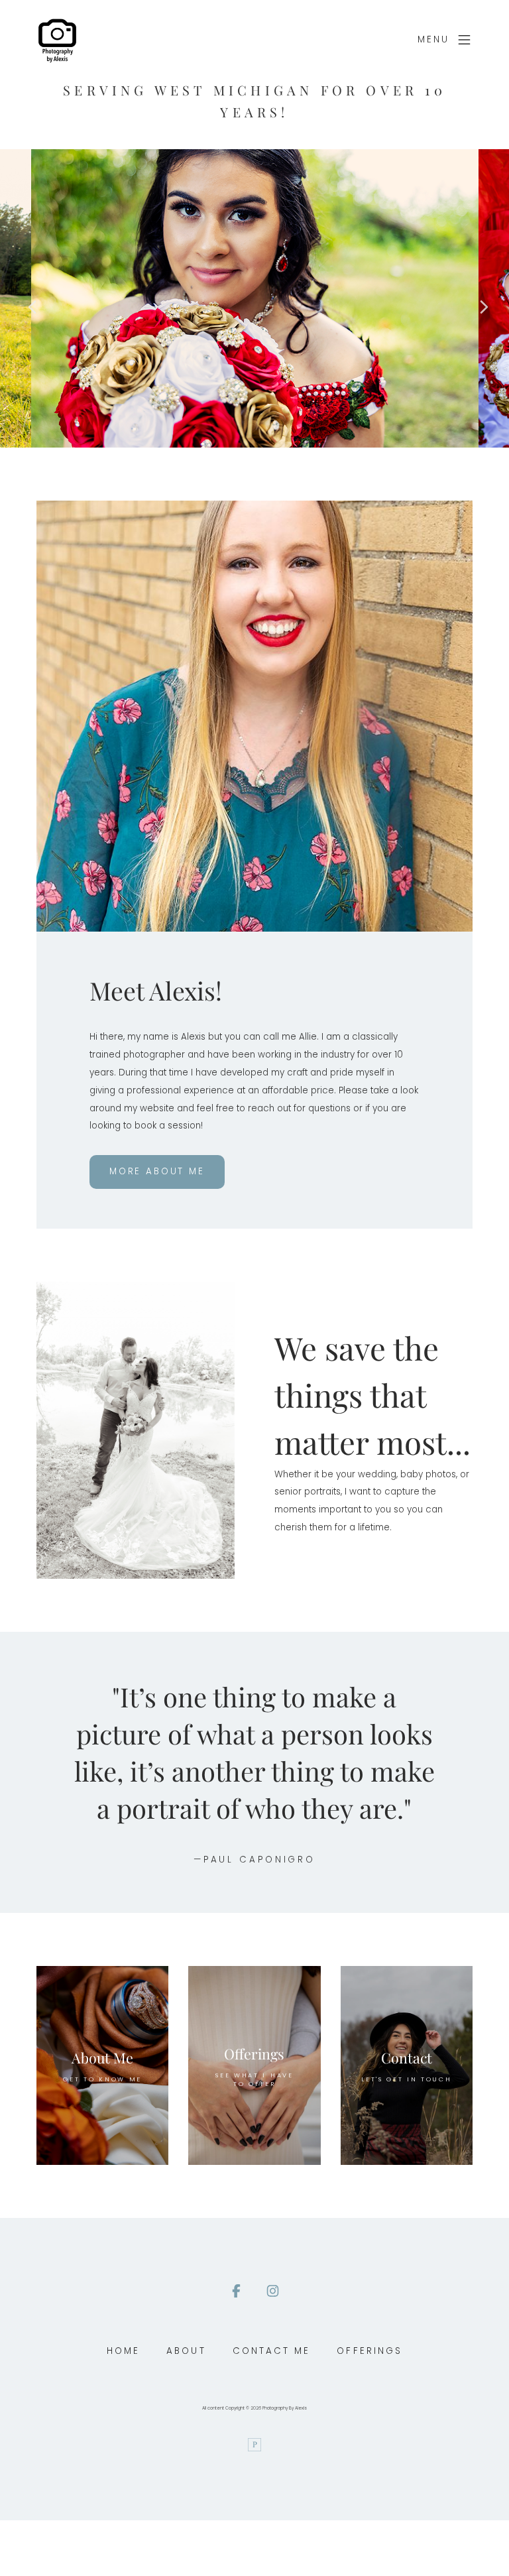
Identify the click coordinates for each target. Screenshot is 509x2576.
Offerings (369, 2351)
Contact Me (272, 2351)
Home (123, 2351)
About (186, 2351)
